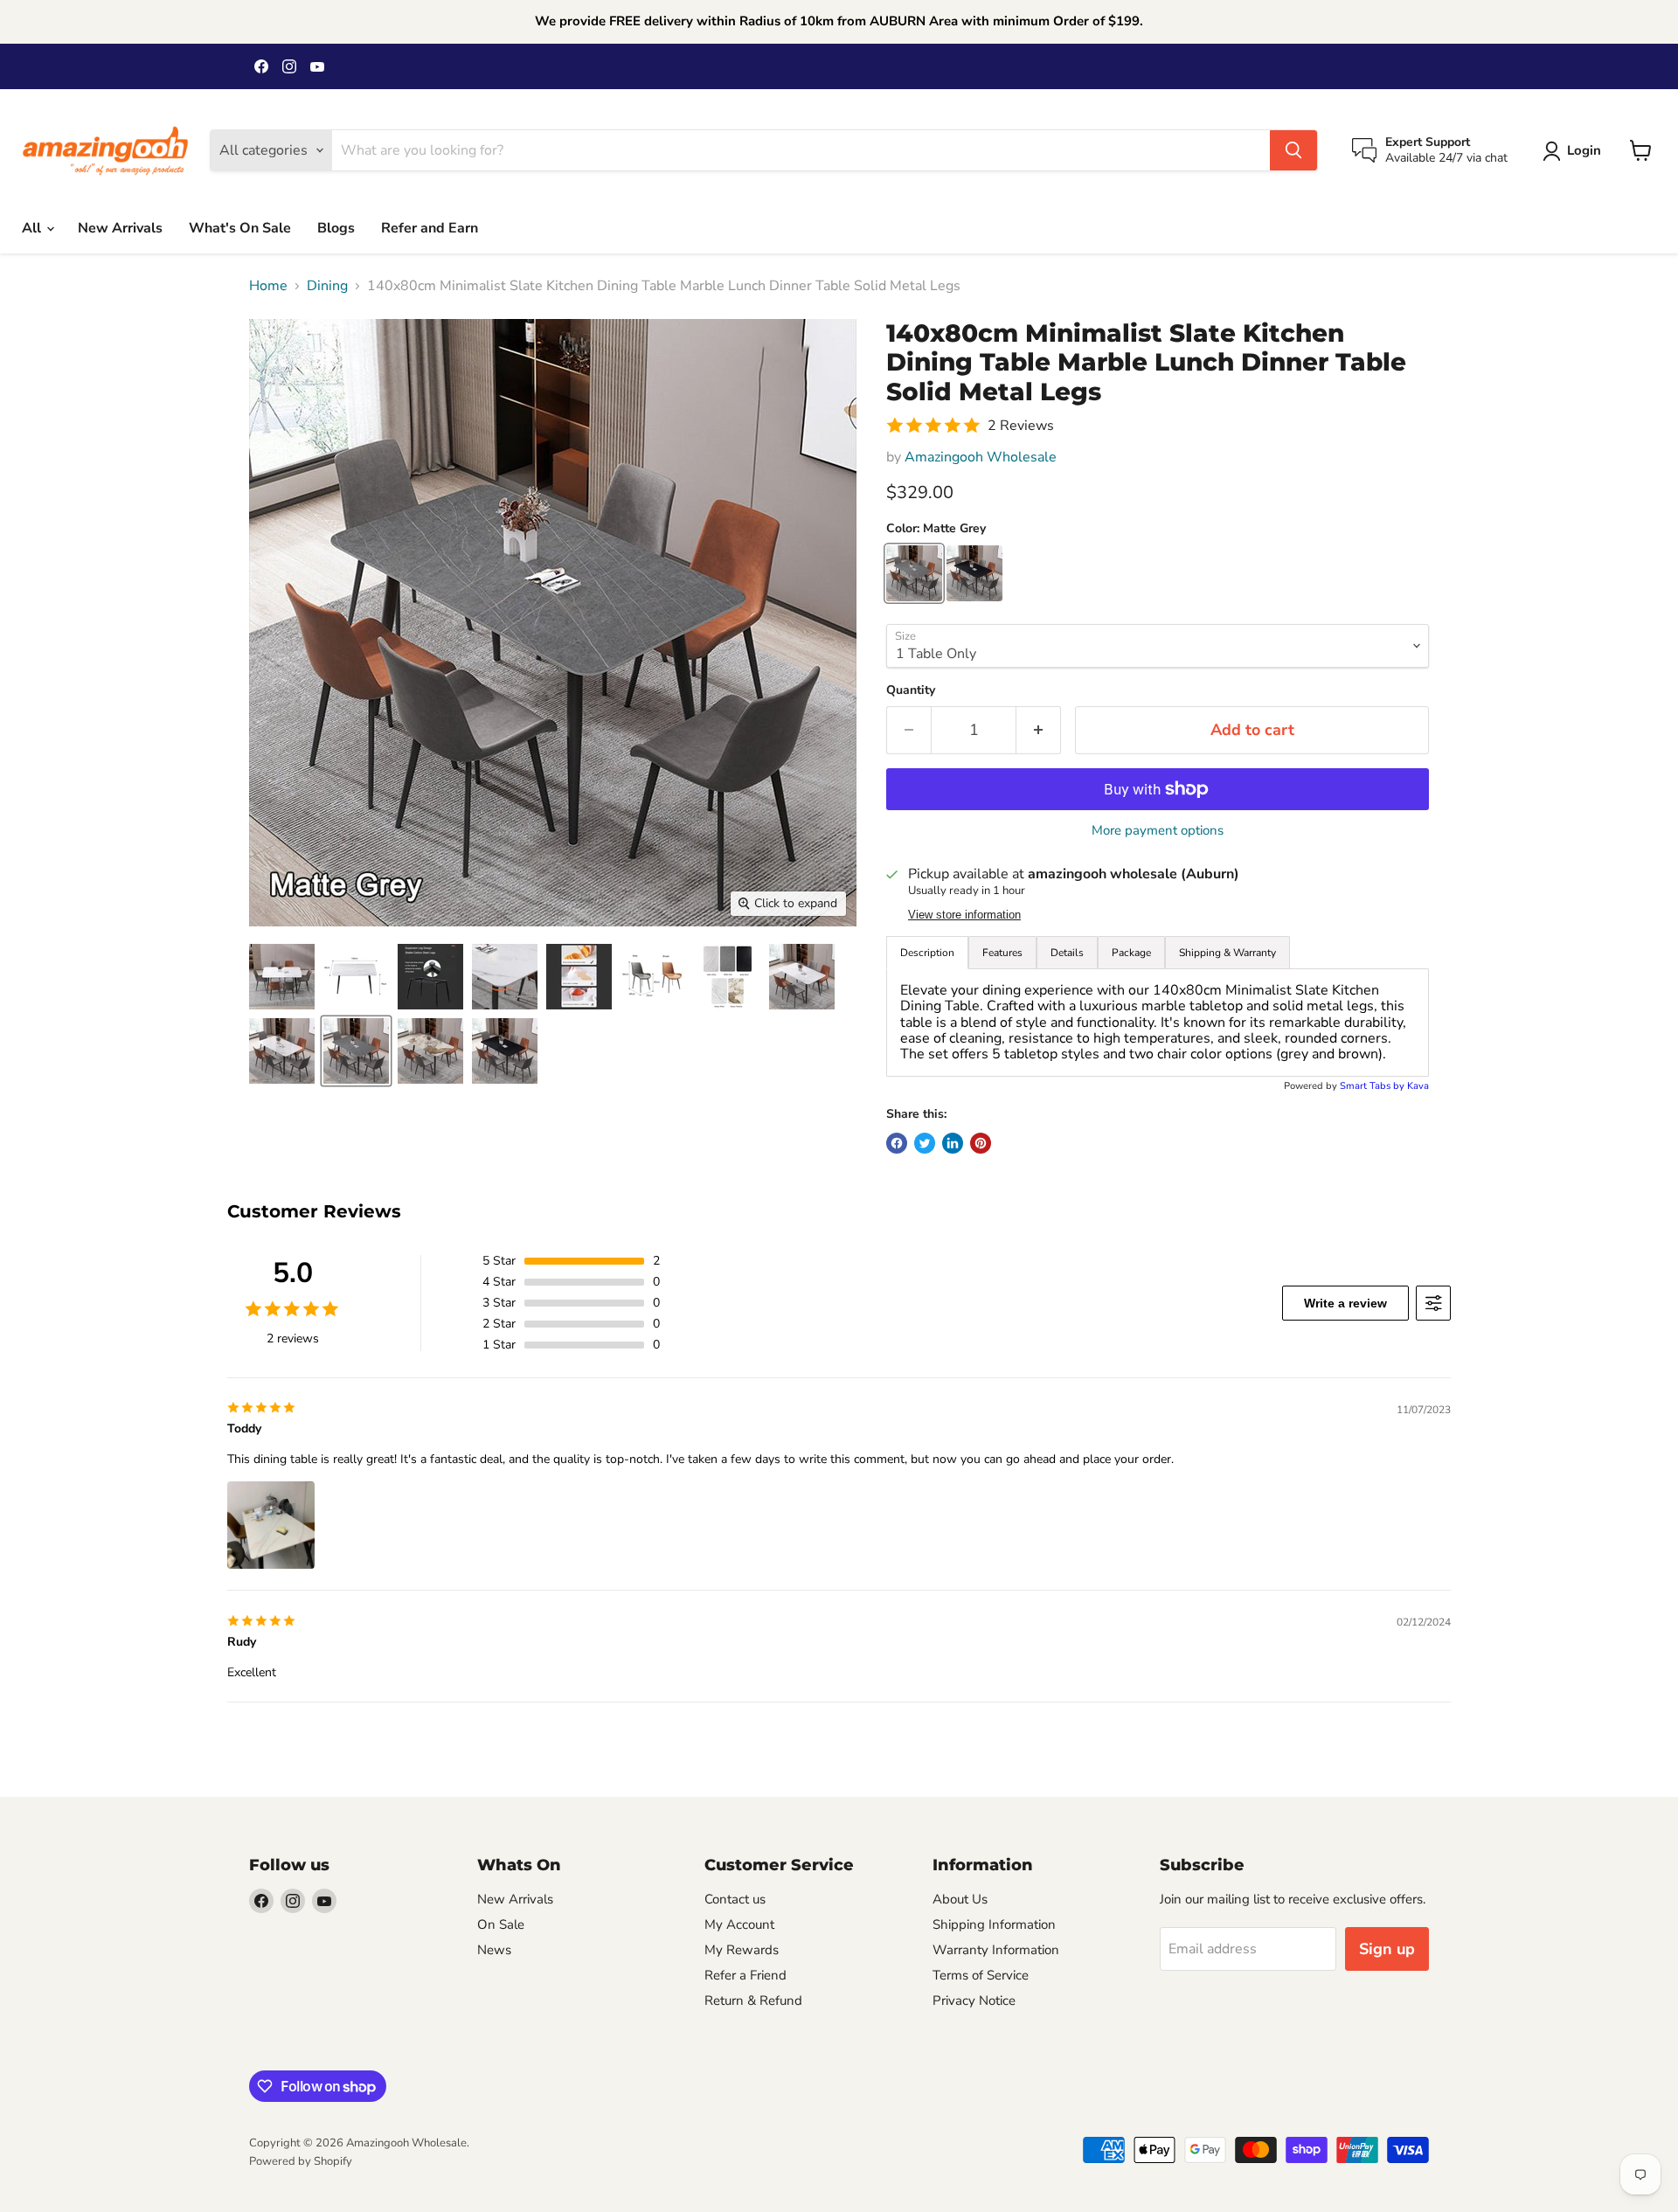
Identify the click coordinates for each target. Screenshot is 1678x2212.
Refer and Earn (430, 228)
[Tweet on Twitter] (925, 1143)
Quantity (911, 690)
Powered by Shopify (301, 2161)
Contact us (735, 1899)
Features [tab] (1002, 953)
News (494, 1950)
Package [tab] (1131, 953)
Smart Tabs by (1373, 1086)
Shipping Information (994, 1924)
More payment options (1158, 831)
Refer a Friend (745, 1975)
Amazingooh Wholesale (981, 457)
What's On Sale (240, 228)
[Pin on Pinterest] (981, 1143)
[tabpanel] (1158, 1023)
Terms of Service (981, 1975)
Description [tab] (927, 953)
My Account (739, 1924)
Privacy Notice (974, 2001)
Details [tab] (1067, 953)
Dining (327, 286)
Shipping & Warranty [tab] (1227, 953)
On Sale (501, 1924)
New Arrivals (120, 228)
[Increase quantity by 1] (1039, 730)
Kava (1418, 1086)
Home (268, 286)
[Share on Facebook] (897, 1143)
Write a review (1345, 1303)
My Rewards (742, 1950)
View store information (964, 915)
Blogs (336, 228)
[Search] (1293, 150)
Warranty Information (996, 1950)
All (33, 228)
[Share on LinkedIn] (953, 1143)
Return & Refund (753, 2001)
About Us (960, 1899)
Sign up (1387, 1949)
